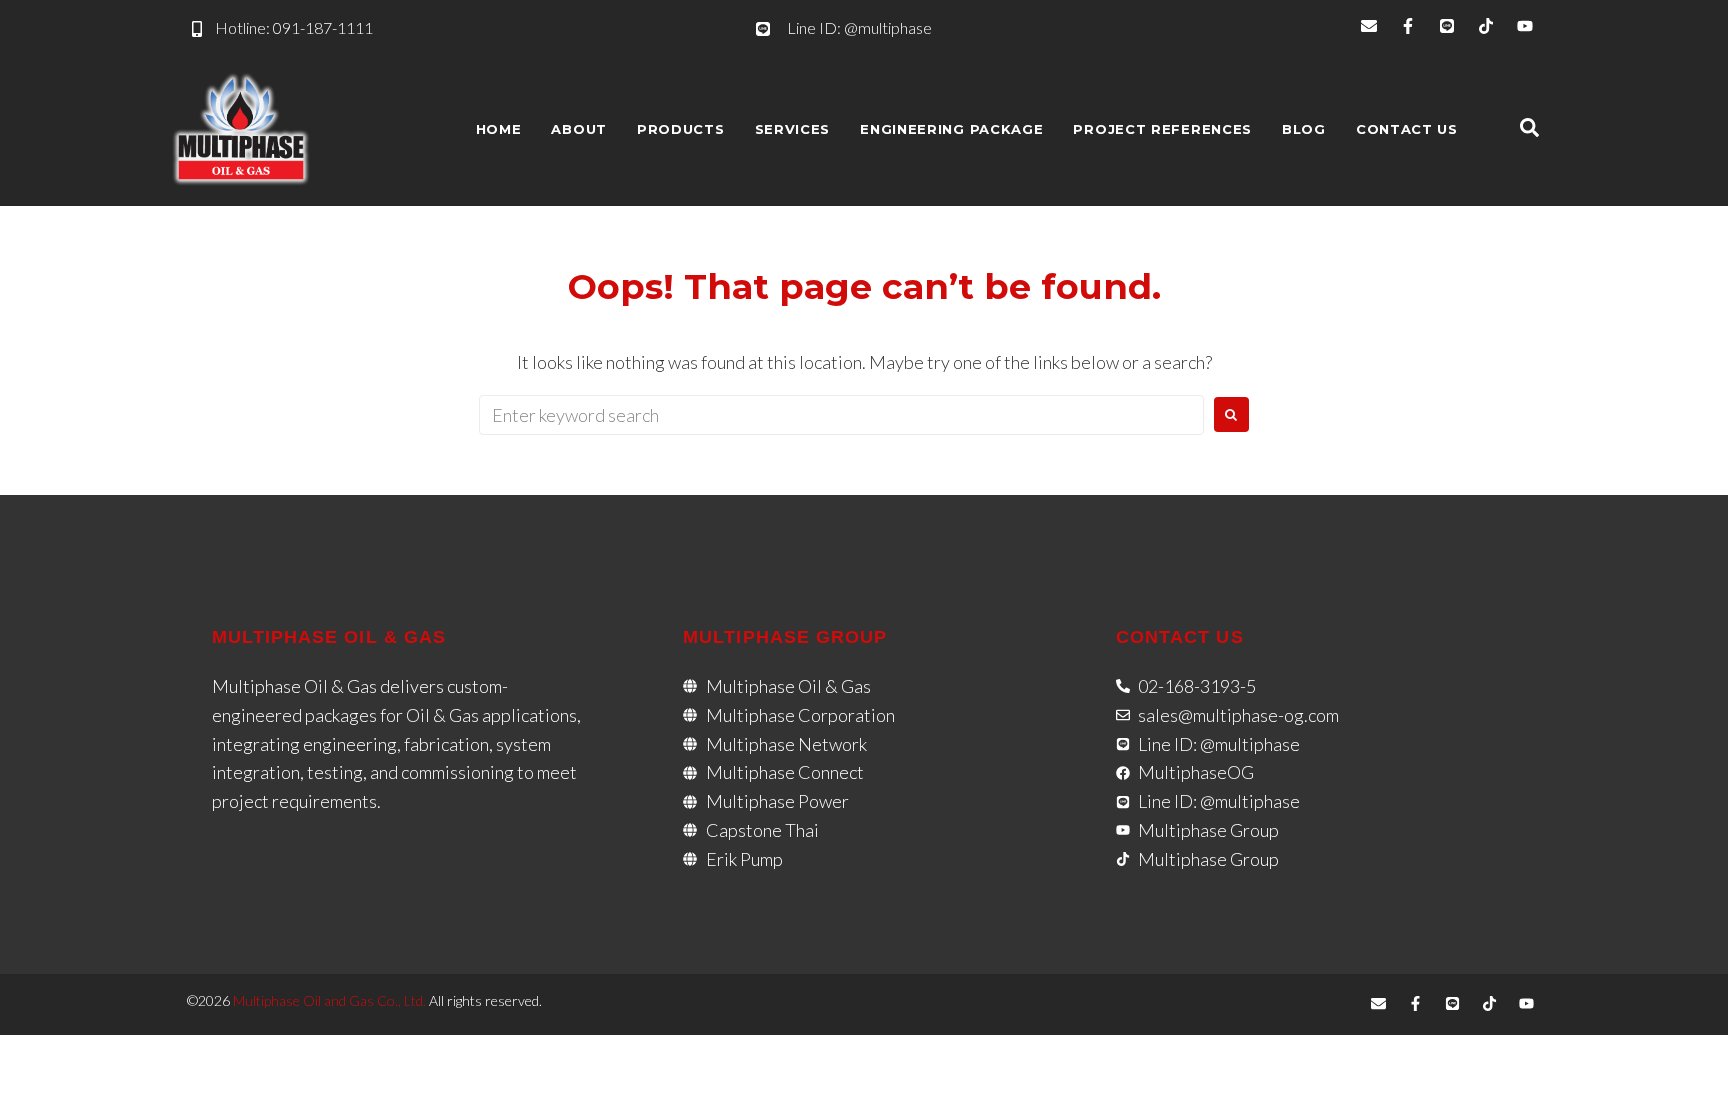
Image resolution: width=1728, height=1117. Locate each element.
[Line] (1447, 26)
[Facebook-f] (1408, 26)
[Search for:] (841, 415)
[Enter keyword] (1529, 129)
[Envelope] (1369, 26)
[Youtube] (1525, 26)
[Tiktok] (1486, 26)
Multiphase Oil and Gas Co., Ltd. (329, 1000)
